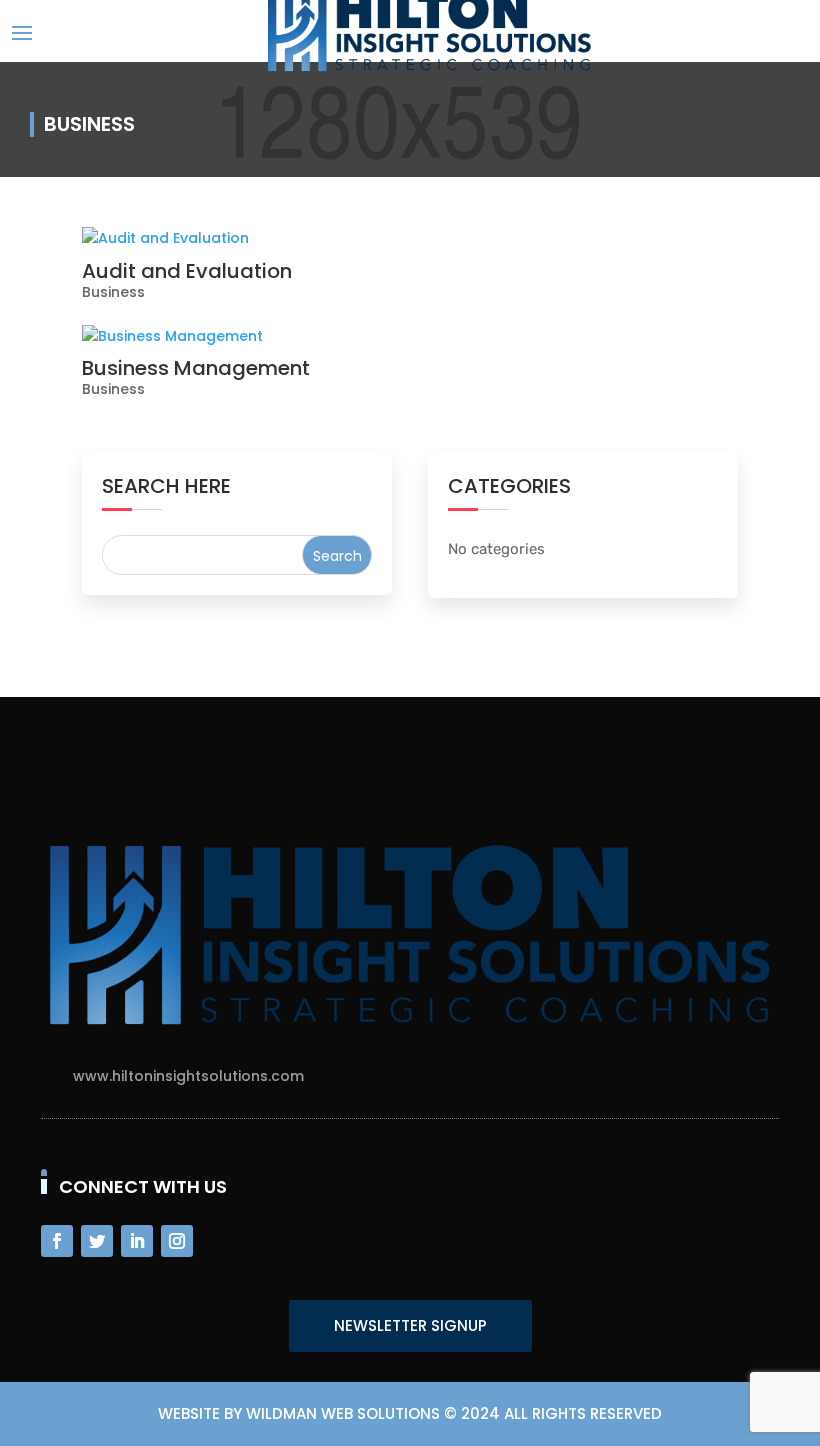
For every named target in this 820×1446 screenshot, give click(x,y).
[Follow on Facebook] (57, 1241)
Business (113, 292)
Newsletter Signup (410, 1325)
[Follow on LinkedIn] (137, 1241)
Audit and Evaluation (187, 271)
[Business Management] (410, 337)
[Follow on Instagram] (177, 1241)
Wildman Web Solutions (343, 1413)
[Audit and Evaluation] (410, 239)
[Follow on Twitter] (97, 1241)
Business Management (196, 368)
